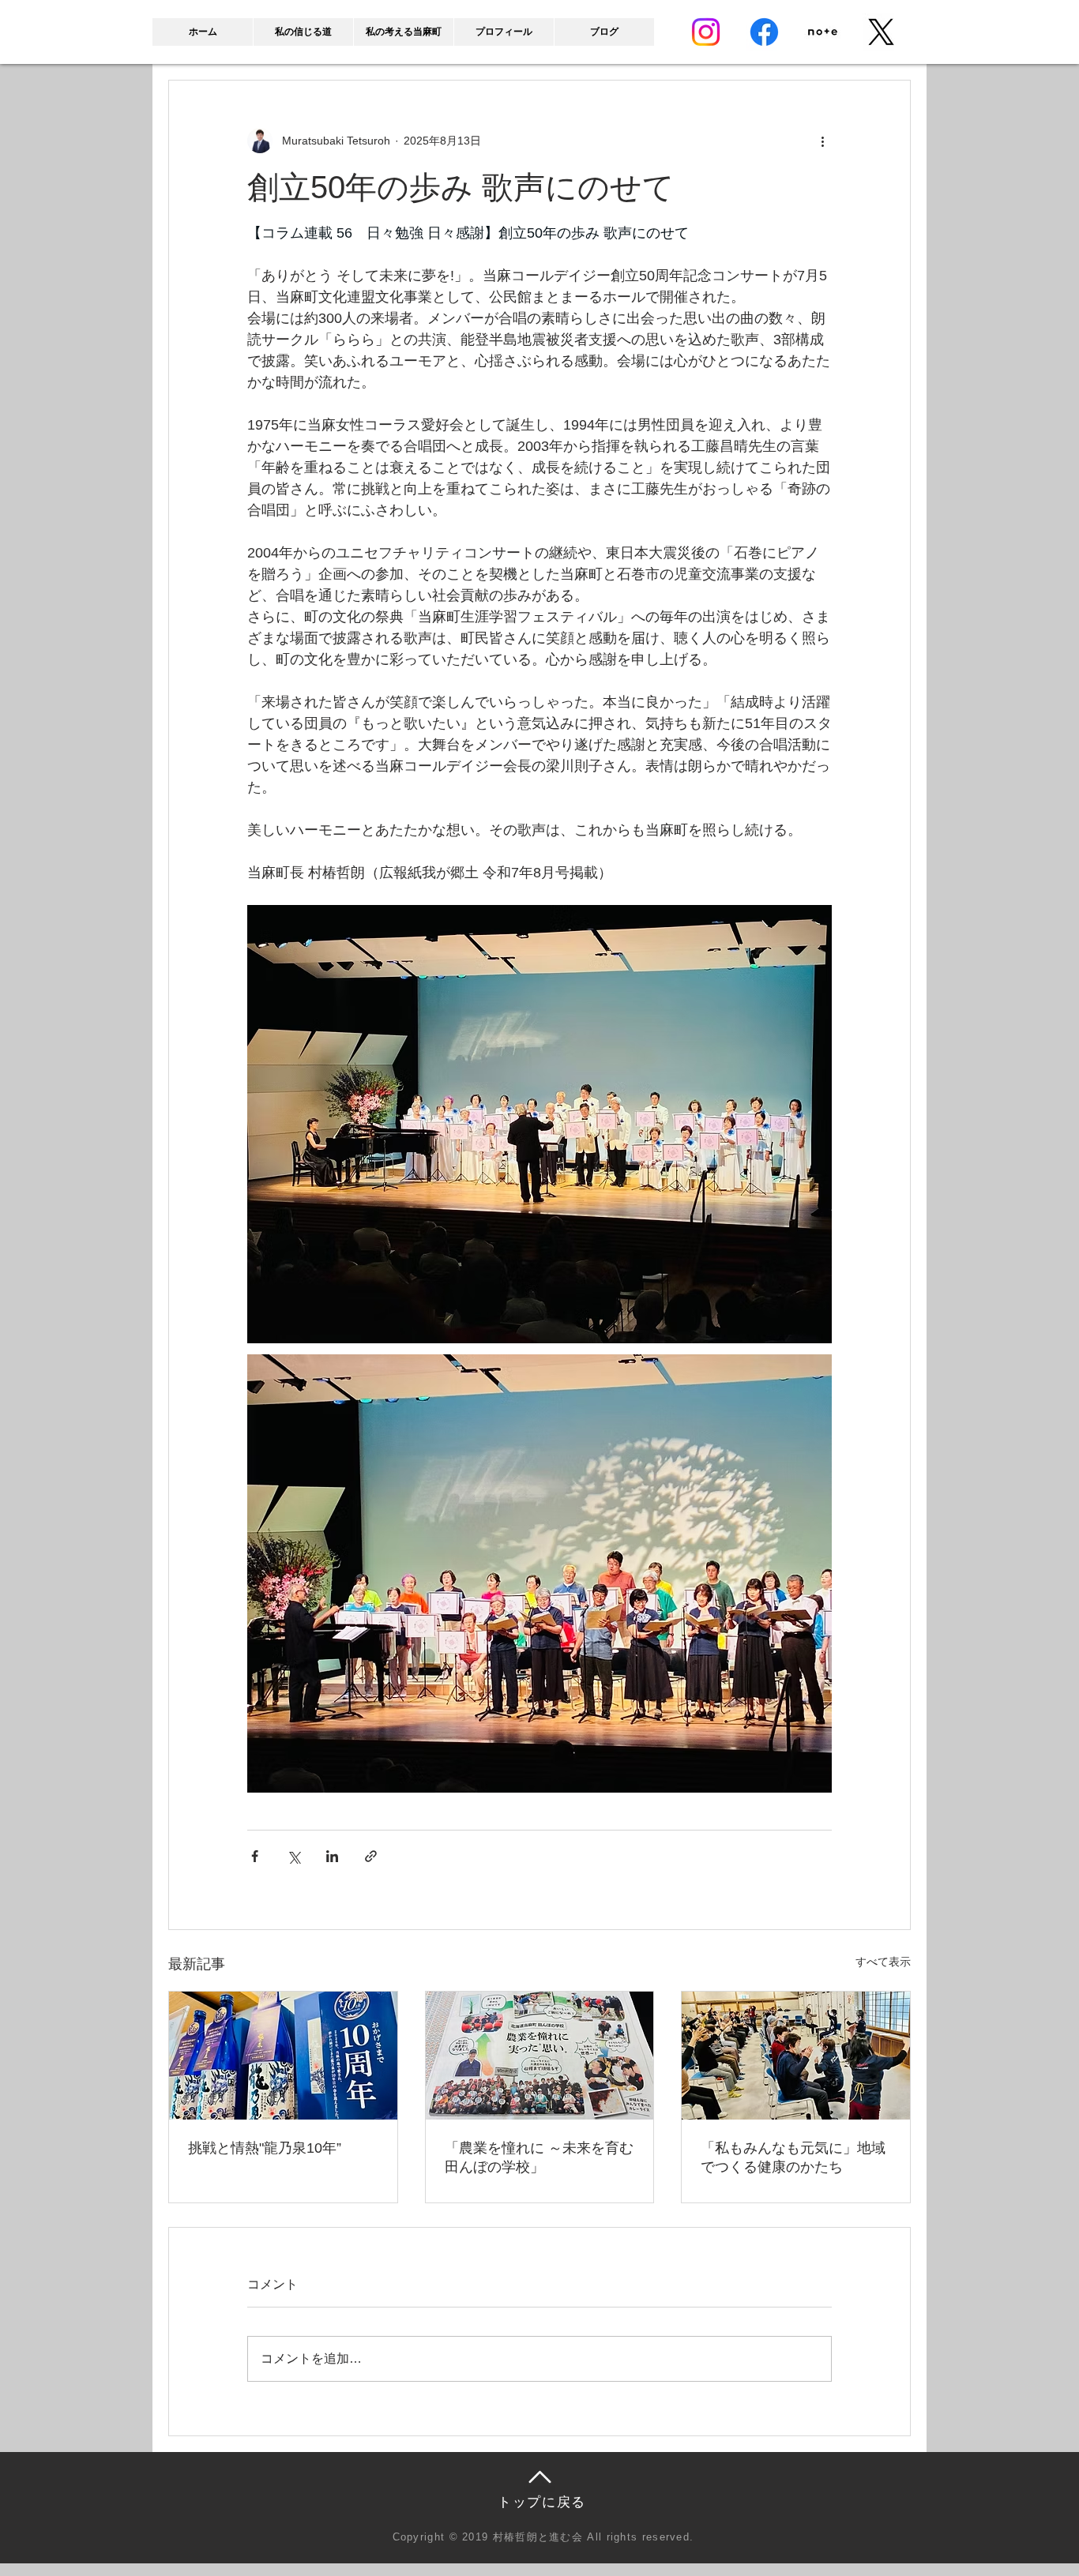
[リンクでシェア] (371, 1856)
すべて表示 (883, 1962)
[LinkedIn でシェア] (332, 1856)
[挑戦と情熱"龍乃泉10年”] (283, 2056)
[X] (881, 32)
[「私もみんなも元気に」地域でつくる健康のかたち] (796, 2056)
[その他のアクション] (822, 141)
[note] (823, 32)
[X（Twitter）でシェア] (293, 1856)
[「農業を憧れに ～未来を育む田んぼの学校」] (540, 2056)
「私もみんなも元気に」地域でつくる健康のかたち (793, 2157)
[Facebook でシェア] (255, 1856)
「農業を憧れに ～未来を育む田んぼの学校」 (539, 2157)
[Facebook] (764, 32)
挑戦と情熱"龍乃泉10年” (265, 2148)
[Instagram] (706, 32)
